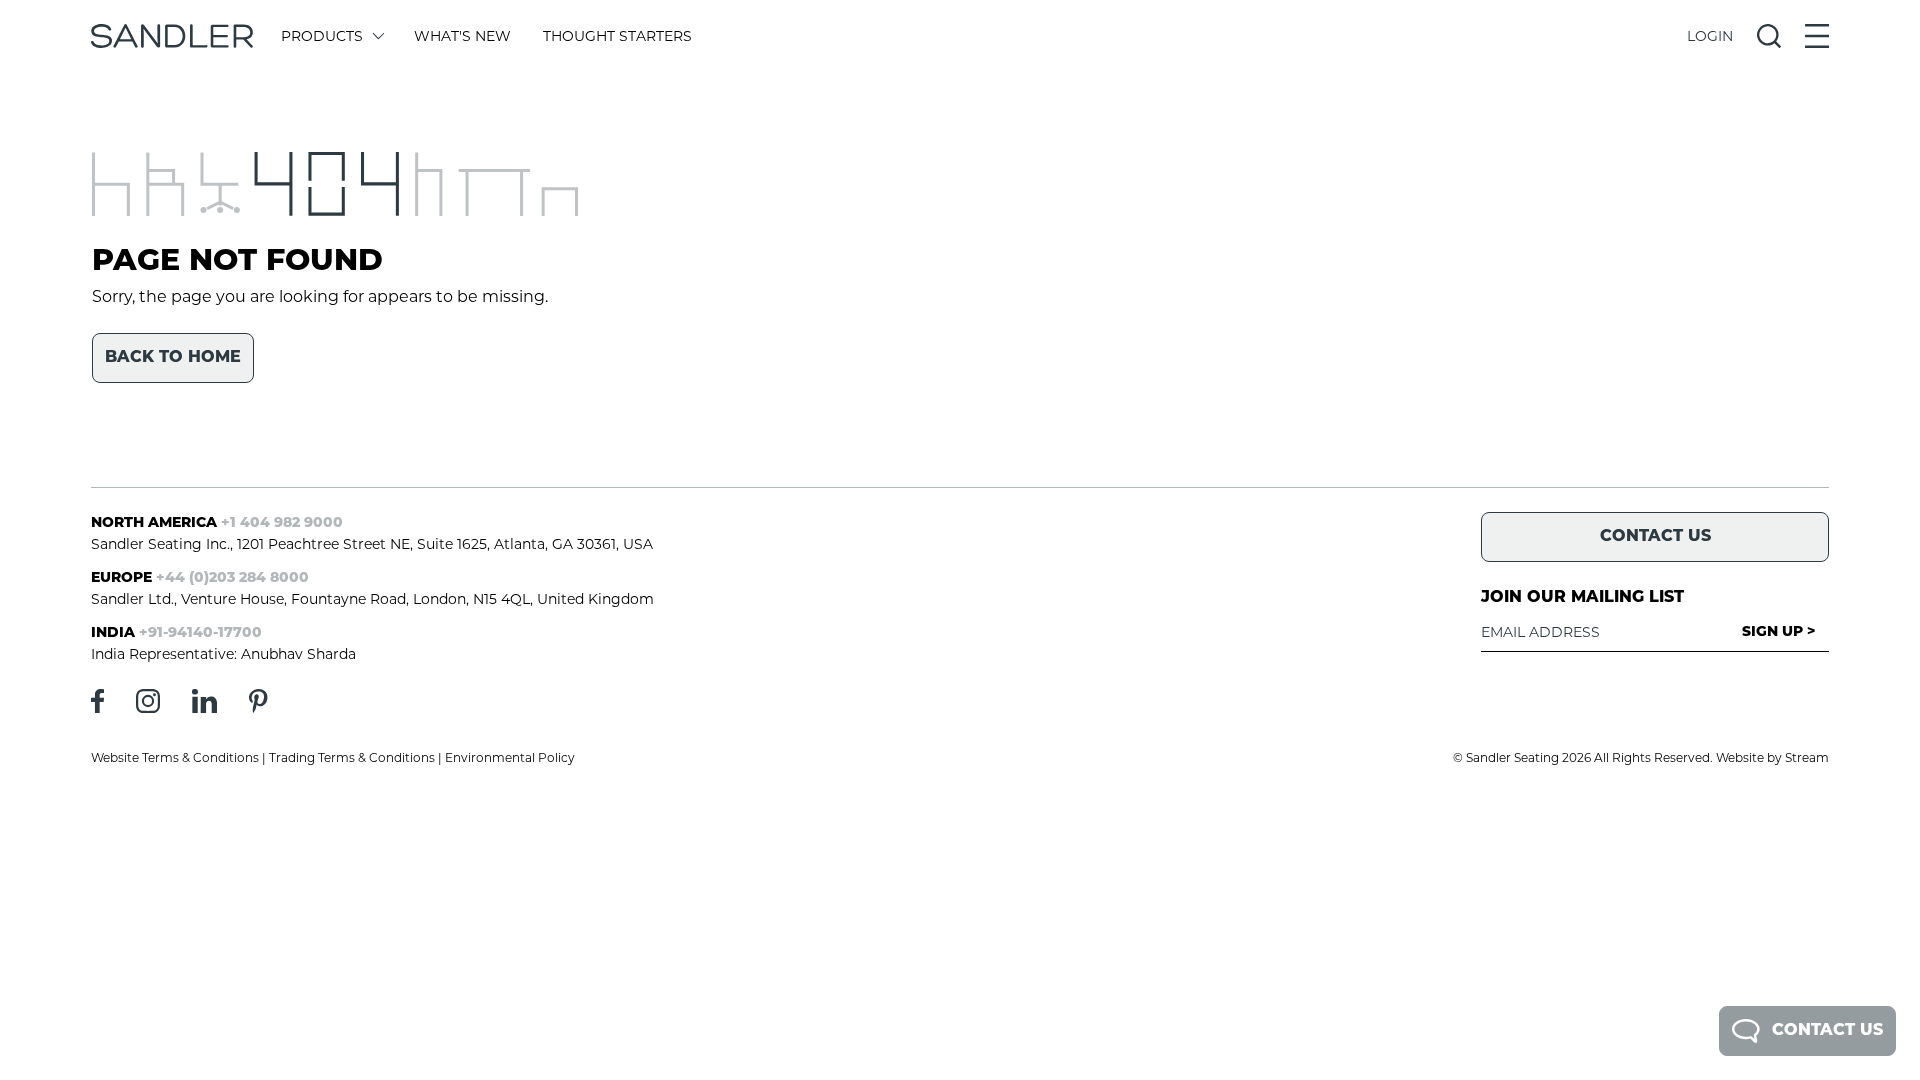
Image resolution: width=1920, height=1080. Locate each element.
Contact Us (1827, 1031)
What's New (462, 36)
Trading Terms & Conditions (352, 757)
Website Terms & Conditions (175, 757)
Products (322, 36)
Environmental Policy (510, 757)
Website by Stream (1772, 757)
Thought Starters (617, 36)
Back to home (173, 358)
